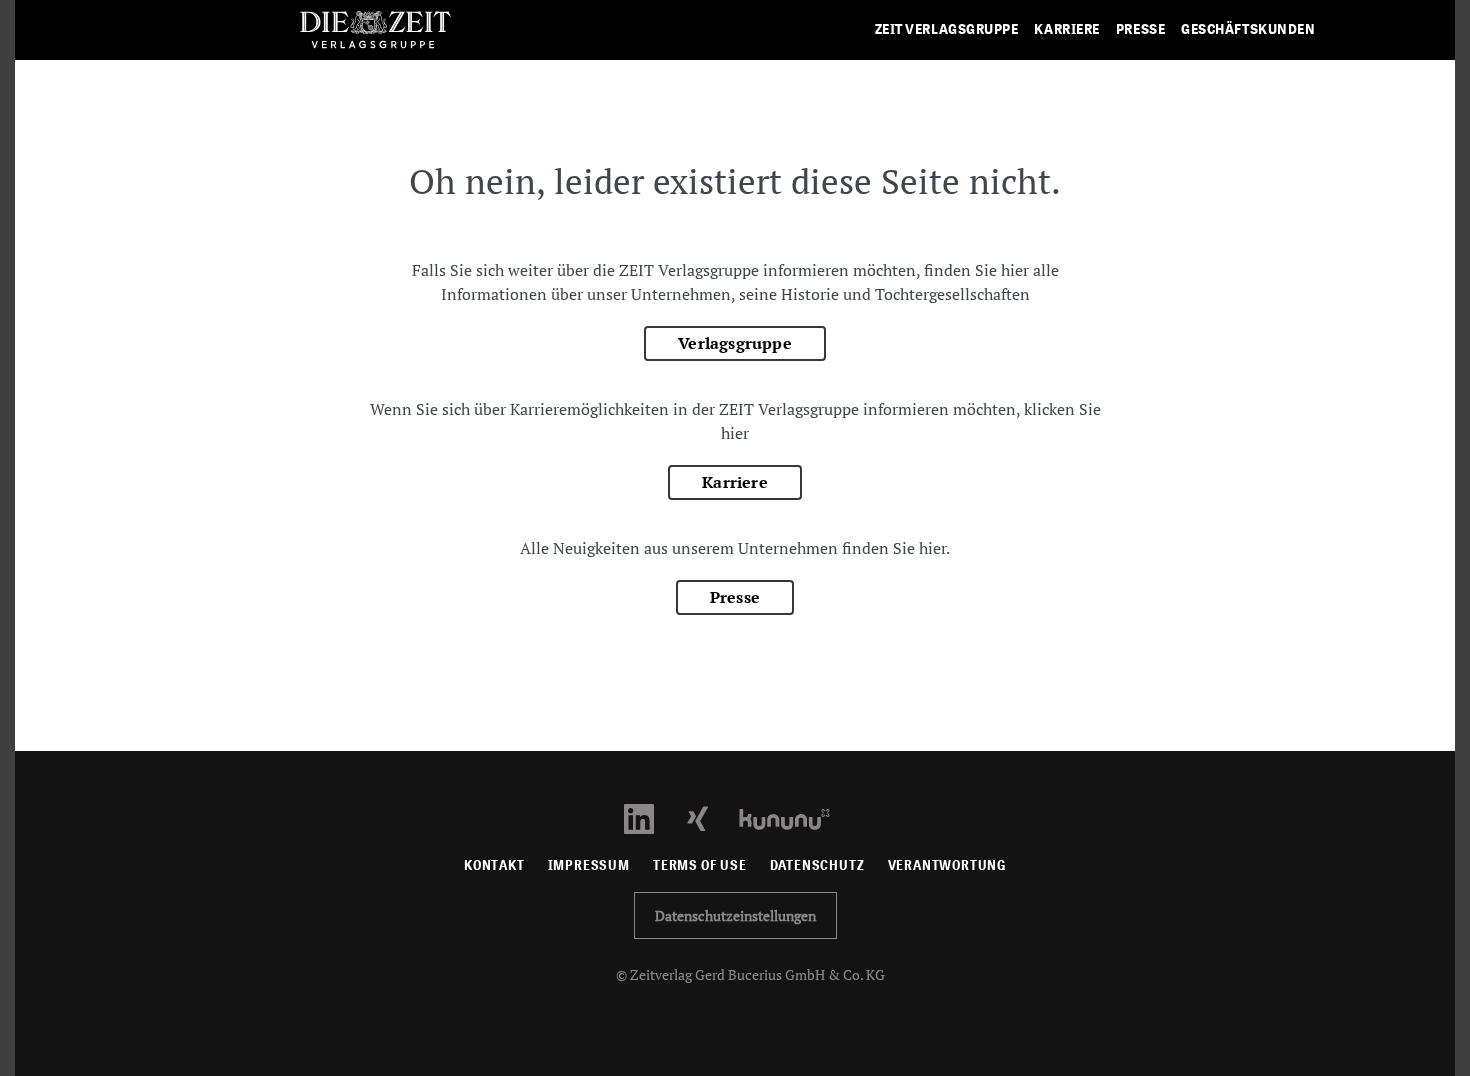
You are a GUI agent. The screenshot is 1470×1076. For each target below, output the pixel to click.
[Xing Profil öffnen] (709, 817)
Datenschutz (817, 865)
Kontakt (494, 865)
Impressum (589, 865)
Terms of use (700, 865)
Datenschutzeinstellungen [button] (735, 915)
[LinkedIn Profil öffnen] (650, 817)
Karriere (735, 482)
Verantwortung (947, 865)
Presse (735, 597)
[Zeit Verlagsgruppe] (375, 30)
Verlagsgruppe (735, 343)
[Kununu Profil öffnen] (794, 817)
